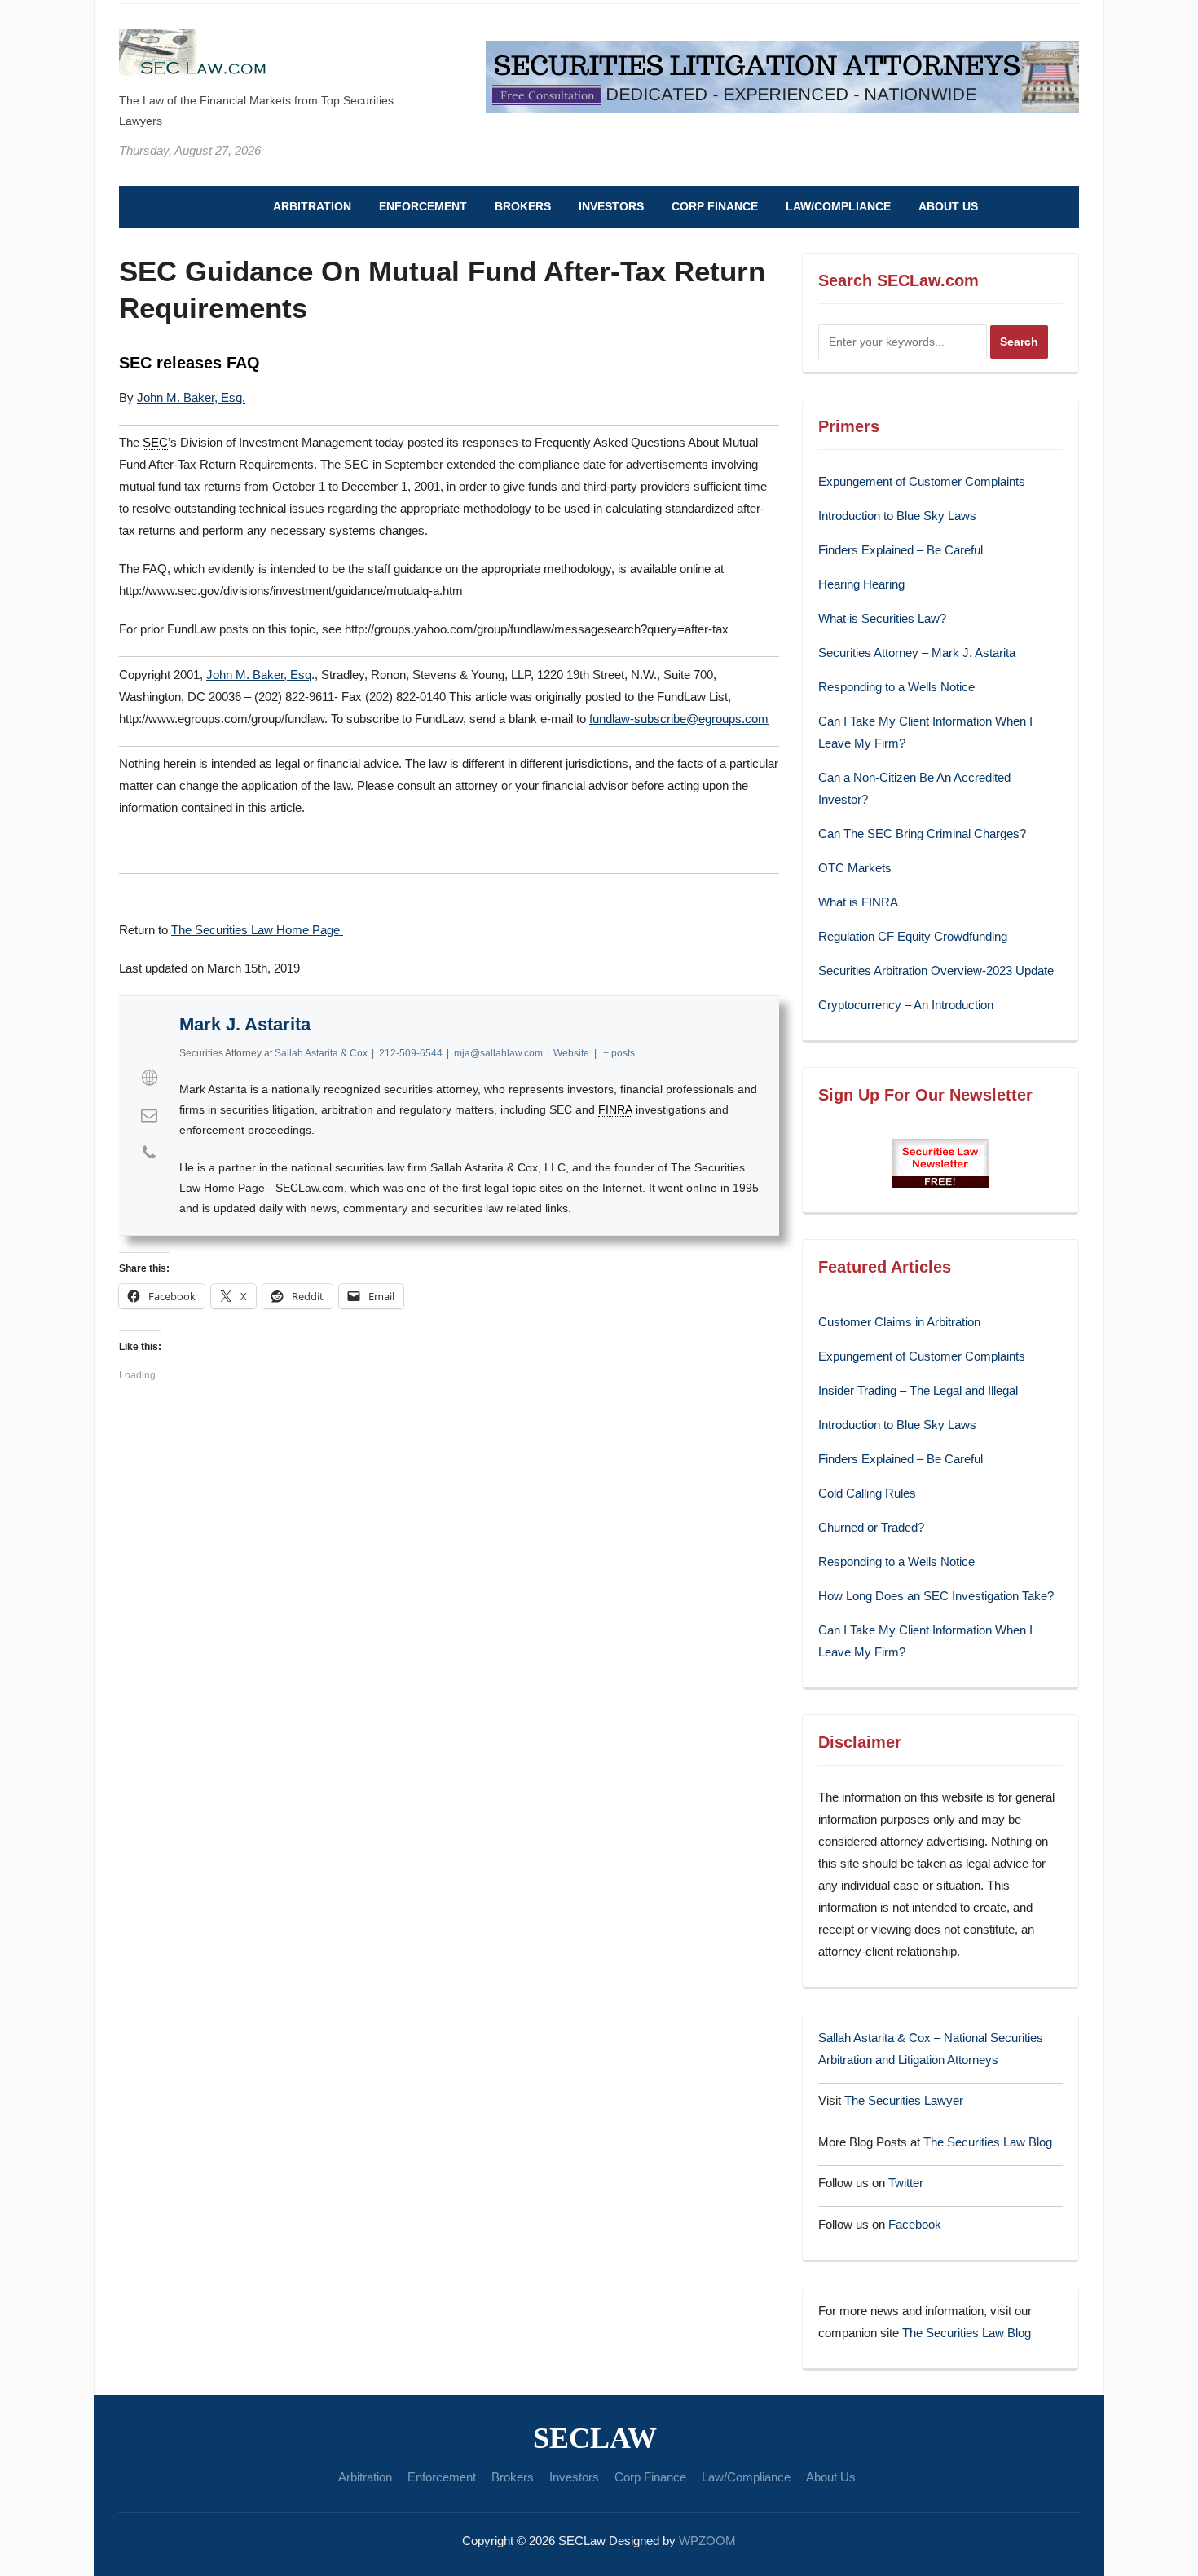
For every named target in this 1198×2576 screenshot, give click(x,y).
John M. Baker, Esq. (191, 397)
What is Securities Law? (882, 618)
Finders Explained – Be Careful (901, 550)
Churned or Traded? (871, 1527)
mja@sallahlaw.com (498, 1053)
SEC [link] (155, 442)
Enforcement (423, 206)
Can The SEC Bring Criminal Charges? (922, 834)
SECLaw (595, 2438)
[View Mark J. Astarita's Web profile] (149, 1078)
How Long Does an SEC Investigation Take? (936, 1596)
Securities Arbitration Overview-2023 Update (936, 970)
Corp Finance (715, 206)
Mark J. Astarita (245, 1024)
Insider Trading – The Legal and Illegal (918, 1390)
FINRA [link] (615, 1109)
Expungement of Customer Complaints (922, 481)
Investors (611, 206)
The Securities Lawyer (904, 2100)
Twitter (906, 2183)
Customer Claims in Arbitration (899, 1322)
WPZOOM (707, 2541)
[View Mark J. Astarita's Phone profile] (149, 1153)
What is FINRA (858, 902)
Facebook (915, 2224)
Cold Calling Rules (867, 1493)
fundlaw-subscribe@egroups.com (679, 719)
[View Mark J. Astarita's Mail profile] (149, 1115)
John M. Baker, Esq (259, 675)
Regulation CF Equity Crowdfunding (913, 936)
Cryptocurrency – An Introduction (906, 1005)
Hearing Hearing (863, 584)
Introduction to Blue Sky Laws (897, 516)
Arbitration (312, 206)
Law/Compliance (838, 206)
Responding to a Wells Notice (896, 687)
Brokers (523, 206)
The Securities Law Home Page (257, 930)
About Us (948, 206)
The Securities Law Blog (988, 2142)
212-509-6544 (411, 1053)
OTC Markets (855, 868)
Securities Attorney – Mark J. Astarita (917, 653)
